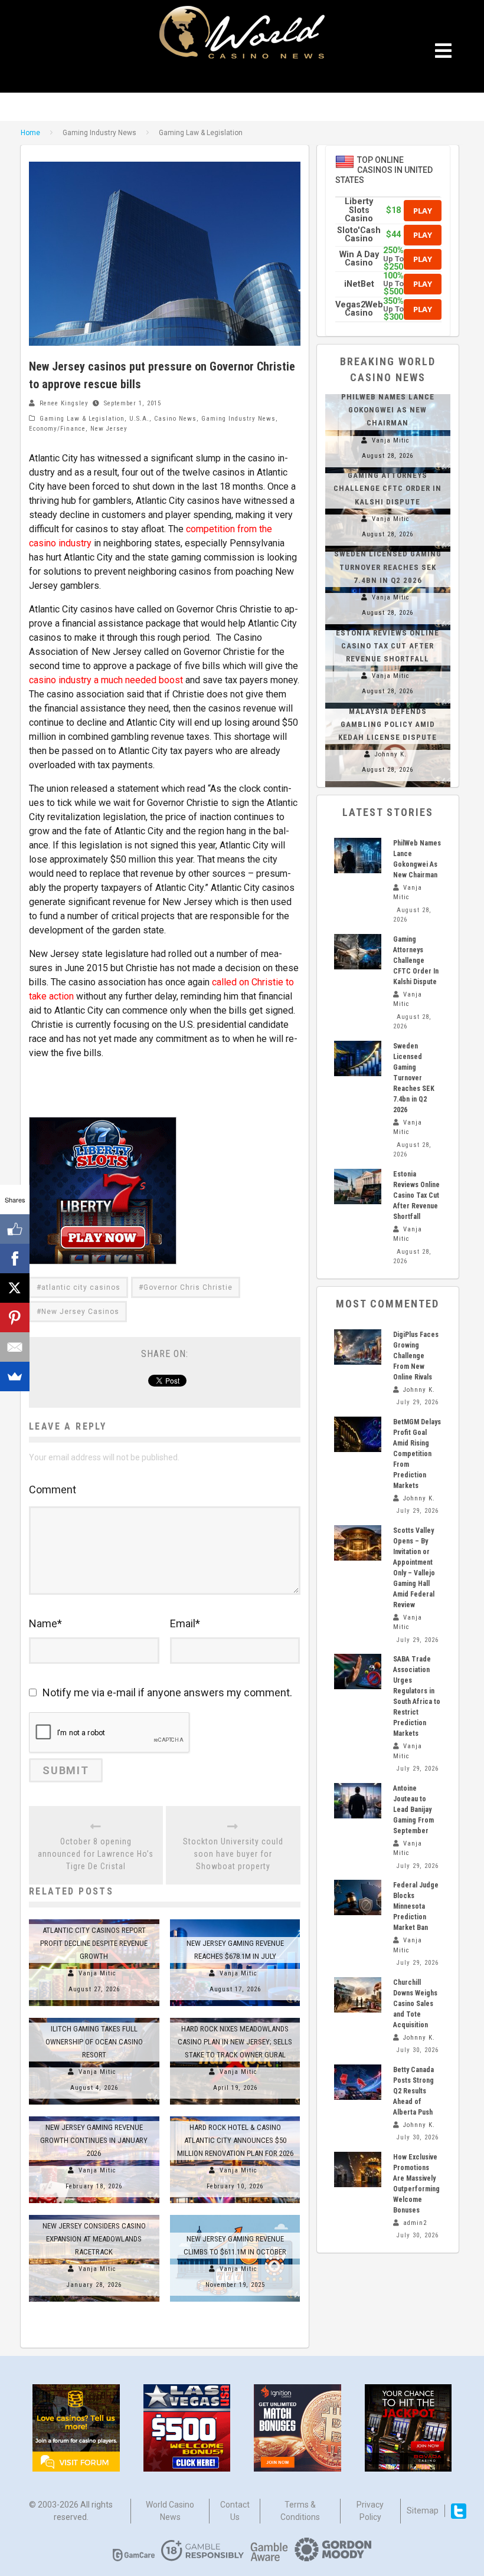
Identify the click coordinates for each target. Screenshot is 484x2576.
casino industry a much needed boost (106, 680)
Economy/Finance (57, 429)
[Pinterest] (15, 1318)
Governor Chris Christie (188, 1287)
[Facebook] (15, 1258)
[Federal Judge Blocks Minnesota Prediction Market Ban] (358, 1897)
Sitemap (423, 2511)
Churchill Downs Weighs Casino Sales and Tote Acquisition (415, 2004)
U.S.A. (139, 419)
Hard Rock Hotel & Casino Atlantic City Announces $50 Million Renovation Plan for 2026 (235, 2140)
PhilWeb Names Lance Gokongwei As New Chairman (388, 410)
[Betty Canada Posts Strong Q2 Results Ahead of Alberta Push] (358, 2082)
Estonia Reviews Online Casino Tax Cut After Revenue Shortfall (387, 646)
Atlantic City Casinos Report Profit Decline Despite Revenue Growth (94, 1943)
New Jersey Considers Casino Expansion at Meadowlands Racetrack (94, 2239)
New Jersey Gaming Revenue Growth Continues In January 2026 (94, 2140)
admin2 (415, 2223)
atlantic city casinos (81, 1287)
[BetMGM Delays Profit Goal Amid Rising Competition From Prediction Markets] (358, 1434)
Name (45, 1623)
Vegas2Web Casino (359, 309)
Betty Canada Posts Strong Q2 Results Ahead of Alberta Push (413, 2091)
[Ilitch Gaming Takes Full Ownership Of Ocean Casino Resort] (94, 2018)
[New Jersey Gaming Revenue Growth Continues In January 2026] (94, 2116)
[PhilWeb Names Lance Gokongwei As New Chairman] (358, 856)
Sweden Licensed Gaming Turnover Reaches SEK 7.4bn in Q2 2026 (388, 567)
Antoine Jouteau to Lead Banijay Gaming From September (413, 1810)
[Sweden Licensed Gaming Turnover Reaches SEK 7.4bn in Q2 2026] (358, 1058)
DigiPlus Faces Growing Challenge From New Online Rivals (416, 1356)
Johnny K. (391, 754)
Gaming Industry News (238, 419)
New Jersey (109, 429)
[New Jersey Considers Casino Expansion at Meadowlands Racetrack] (94, 2215)
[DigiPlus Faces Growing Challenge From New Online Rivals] (358, 1347)
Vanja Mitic (97, 1973)
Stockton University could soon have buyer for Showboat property (233, 1854)
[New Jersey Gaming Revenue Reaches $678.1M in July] (235, 1919)
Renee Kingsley (64, 403)
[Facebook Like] (15, 1229)
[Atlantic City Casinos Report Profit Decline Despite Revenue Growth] (94, 1919)
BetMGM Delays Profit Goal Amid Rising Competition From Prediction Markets (417, 1454)
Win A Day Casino (359, 259)
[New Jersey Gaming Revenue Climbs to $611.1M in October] (235, 2215)
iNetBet (359, 284)
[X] (15, 1288)
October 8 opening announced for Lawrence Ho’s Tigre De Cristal (96, 1854)
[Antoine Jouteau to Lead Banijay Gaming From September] (358, 1801)
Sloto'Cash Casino (359, 235)
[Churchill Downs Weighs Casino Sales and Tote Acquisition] (358, 1995)
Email (185, 1623)
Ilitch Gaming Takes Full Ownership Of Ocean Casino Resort (94, 2042)
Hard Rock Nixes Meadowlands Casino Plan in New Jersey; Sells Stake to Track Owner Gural (235, 2042)
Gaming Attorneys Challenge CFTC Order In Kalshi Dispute (387, 488)
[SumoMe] (15, 1377)
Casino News (175, 419)
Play (423, 211)
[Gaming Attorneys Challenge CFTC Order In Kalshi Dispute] (358, 952)
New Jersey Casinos (80, 1312)
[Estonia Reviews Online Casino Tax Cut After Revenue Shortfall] (358, 1187)
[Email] (15, 1347)
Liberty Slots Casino (359, 210)
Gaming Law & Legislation (82, 419)
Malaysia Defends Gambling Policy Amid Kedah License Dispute (387, 724)
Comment (53, 1489)
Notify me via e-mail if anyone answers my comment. (167, 1692)
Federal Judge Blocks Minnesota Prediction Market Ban (416, 1906)
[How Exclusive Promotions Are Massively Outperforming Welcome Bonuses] (358, 2169)
